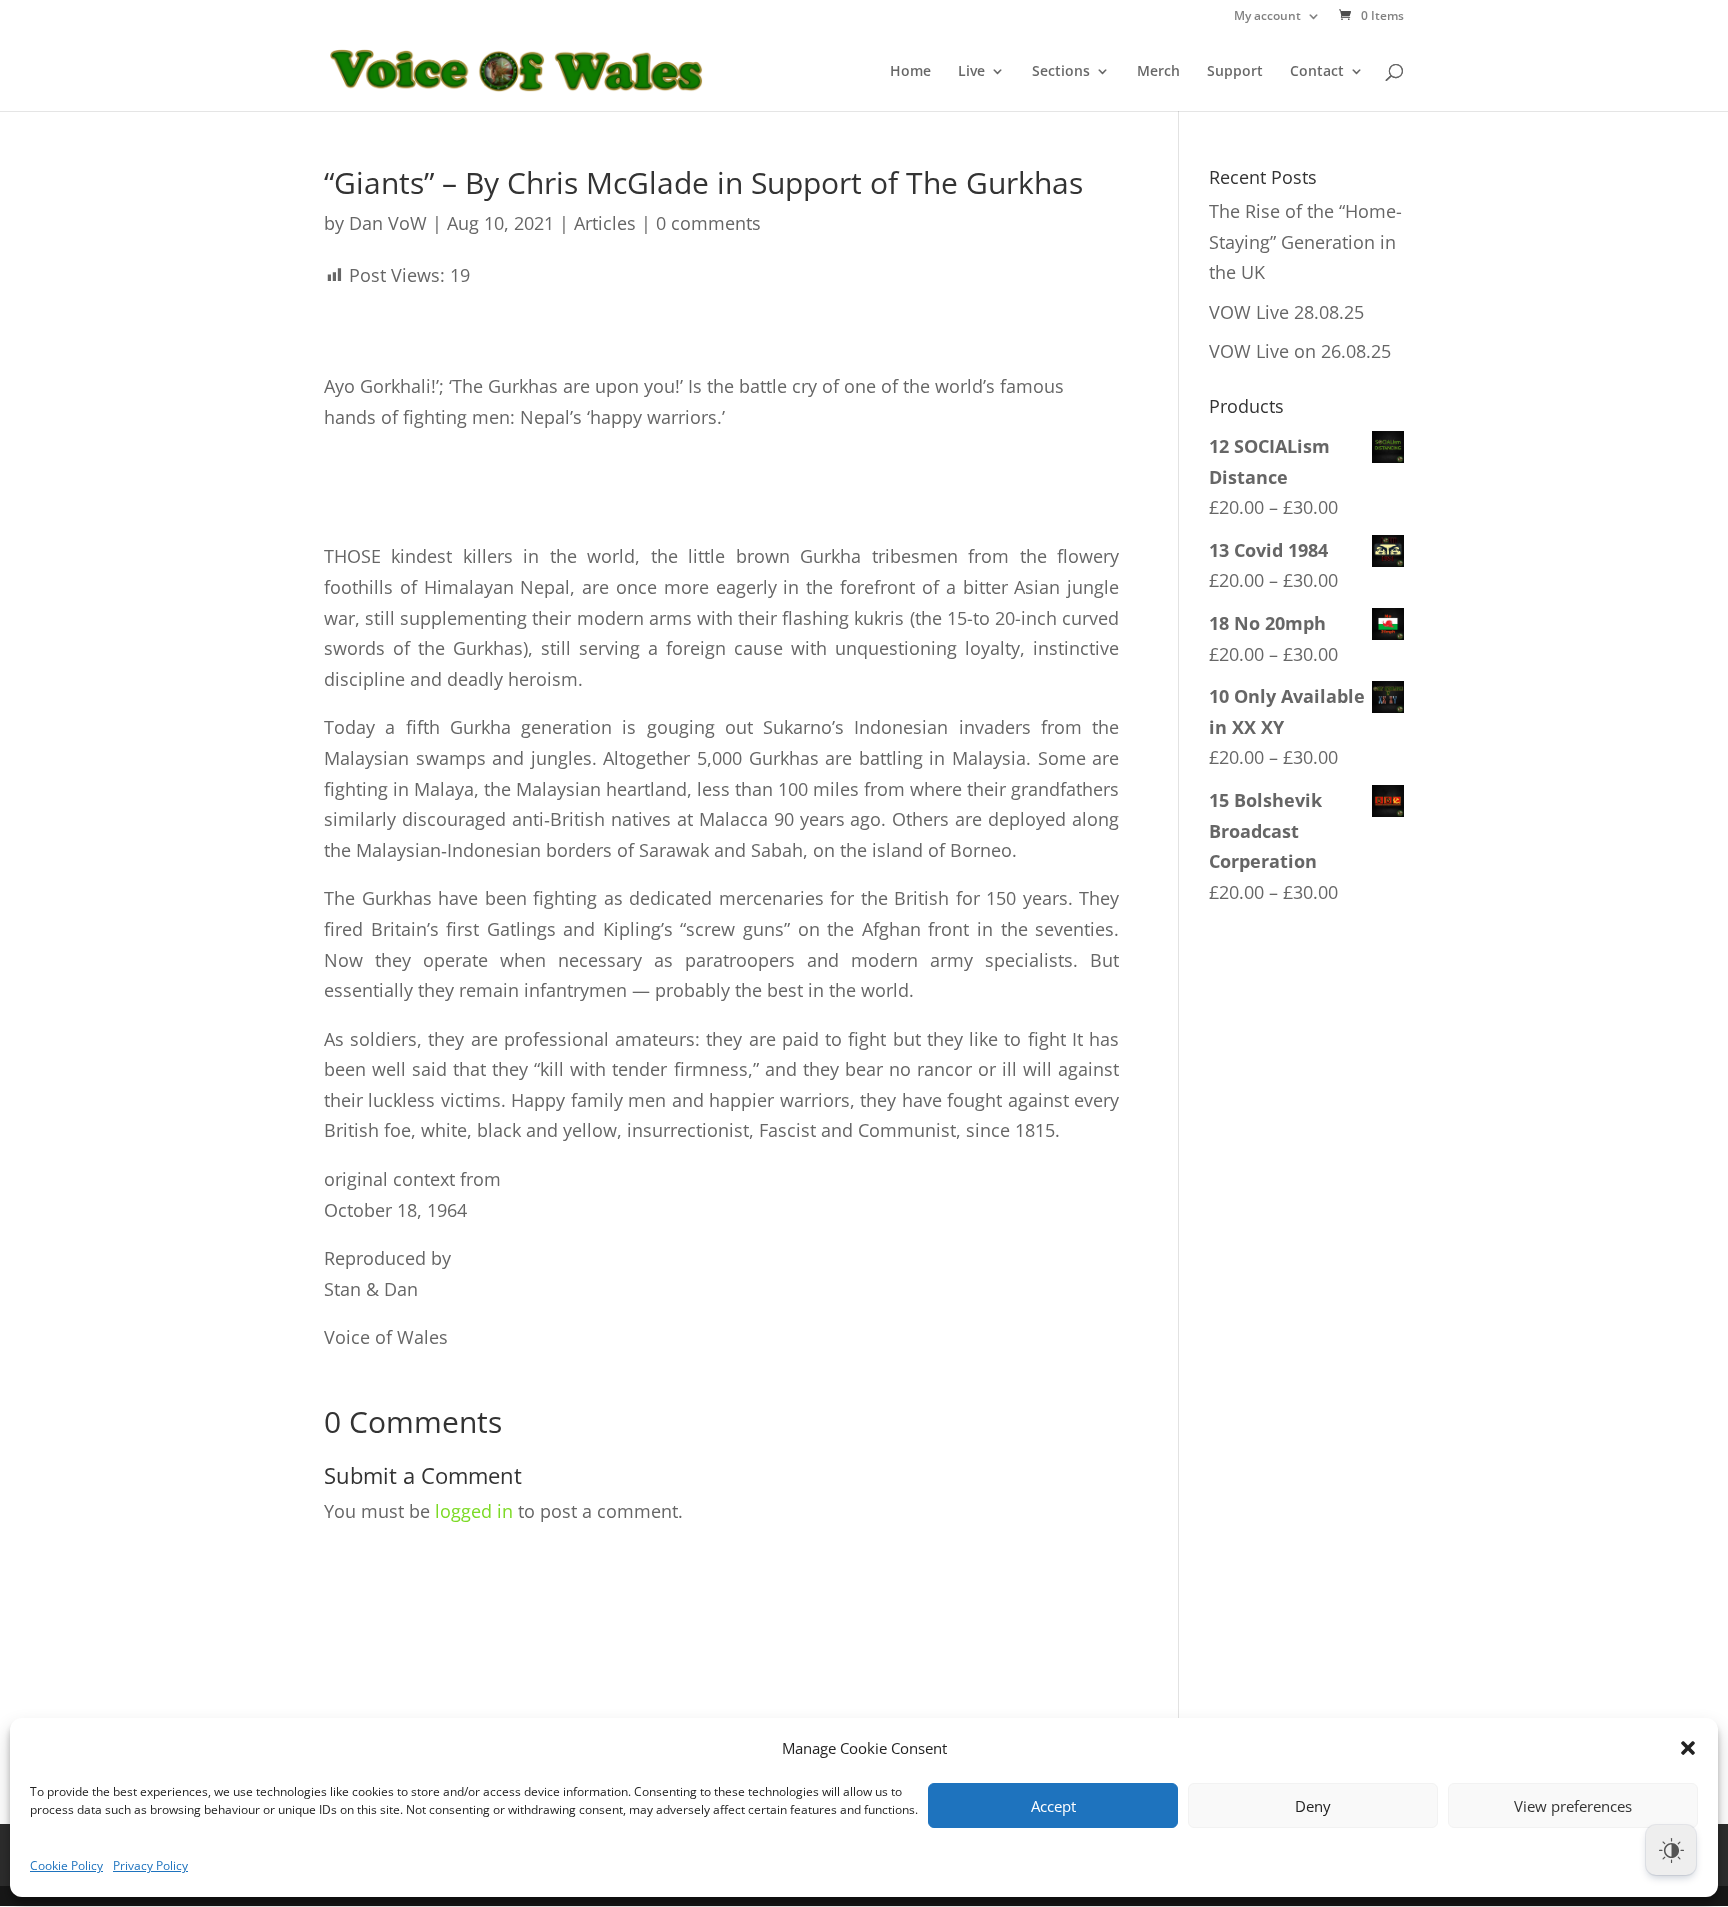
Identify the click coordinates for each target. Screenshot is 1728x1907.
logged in (474, 1511)
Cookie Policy (66, 1865)
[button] (1688, 1748)
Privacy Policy (150, 1865)
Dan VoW (388, 223)
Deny (1313, 1806)
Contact (1317, 72)
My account (1267, 17)
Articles (605, 223)
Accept (1053, 1806)
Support (1235, 72)
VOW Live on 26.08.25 (1300, 351)
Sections (1061, 72)
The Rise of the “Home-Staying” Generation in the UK (1305, 241)
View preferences (1573, 1806)
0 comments (708, 223)
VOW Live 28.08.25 (1286, 312)
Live (971, 72)
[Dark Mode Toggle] (1671, 1850)
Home (910, 72)
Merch (1158, 72)
